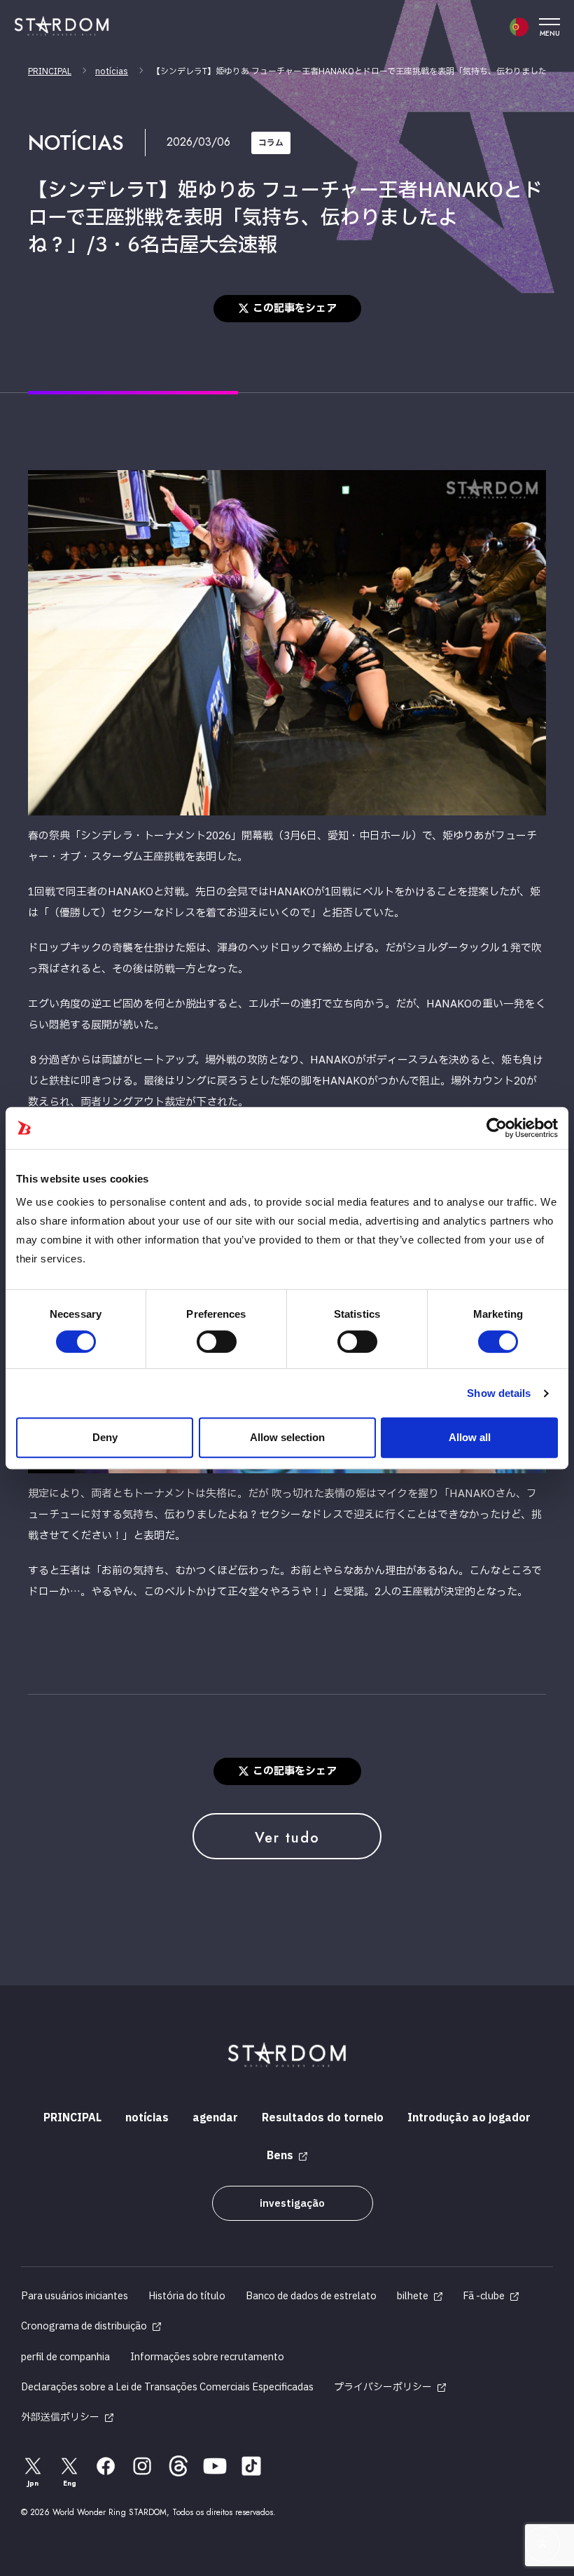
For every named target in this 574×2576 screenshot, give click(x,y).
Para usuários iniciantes (75, 2296)
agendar (215, 2118)
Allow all (470, 1437)
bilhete (413, 2296)
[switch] (217, 1342)
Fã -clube (484, 2296)
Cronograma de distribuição (84, 2326)
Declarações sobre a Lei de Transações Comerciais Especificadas (167, 2387)
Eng (70, 2483)
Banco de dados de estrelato (311, 2296)
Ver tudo (287, 1838)
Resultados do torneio (323, 2118)
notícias (112, 71)
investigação (292, 2204)
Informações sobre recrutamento (207, 2357)
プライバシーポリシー (383, 2387)
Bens (280, 2156)
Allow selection (287, 1437)
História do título (187, 2296)
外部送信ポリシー (60, 2417)
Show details (499, 1393)
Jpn (33, 2483)
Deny (105, 1437)
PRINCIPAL (50, 71)
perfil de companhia (65, 2357)
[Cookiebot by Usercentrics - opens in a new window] (497, 1128)
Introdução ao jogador (469, 2118)
